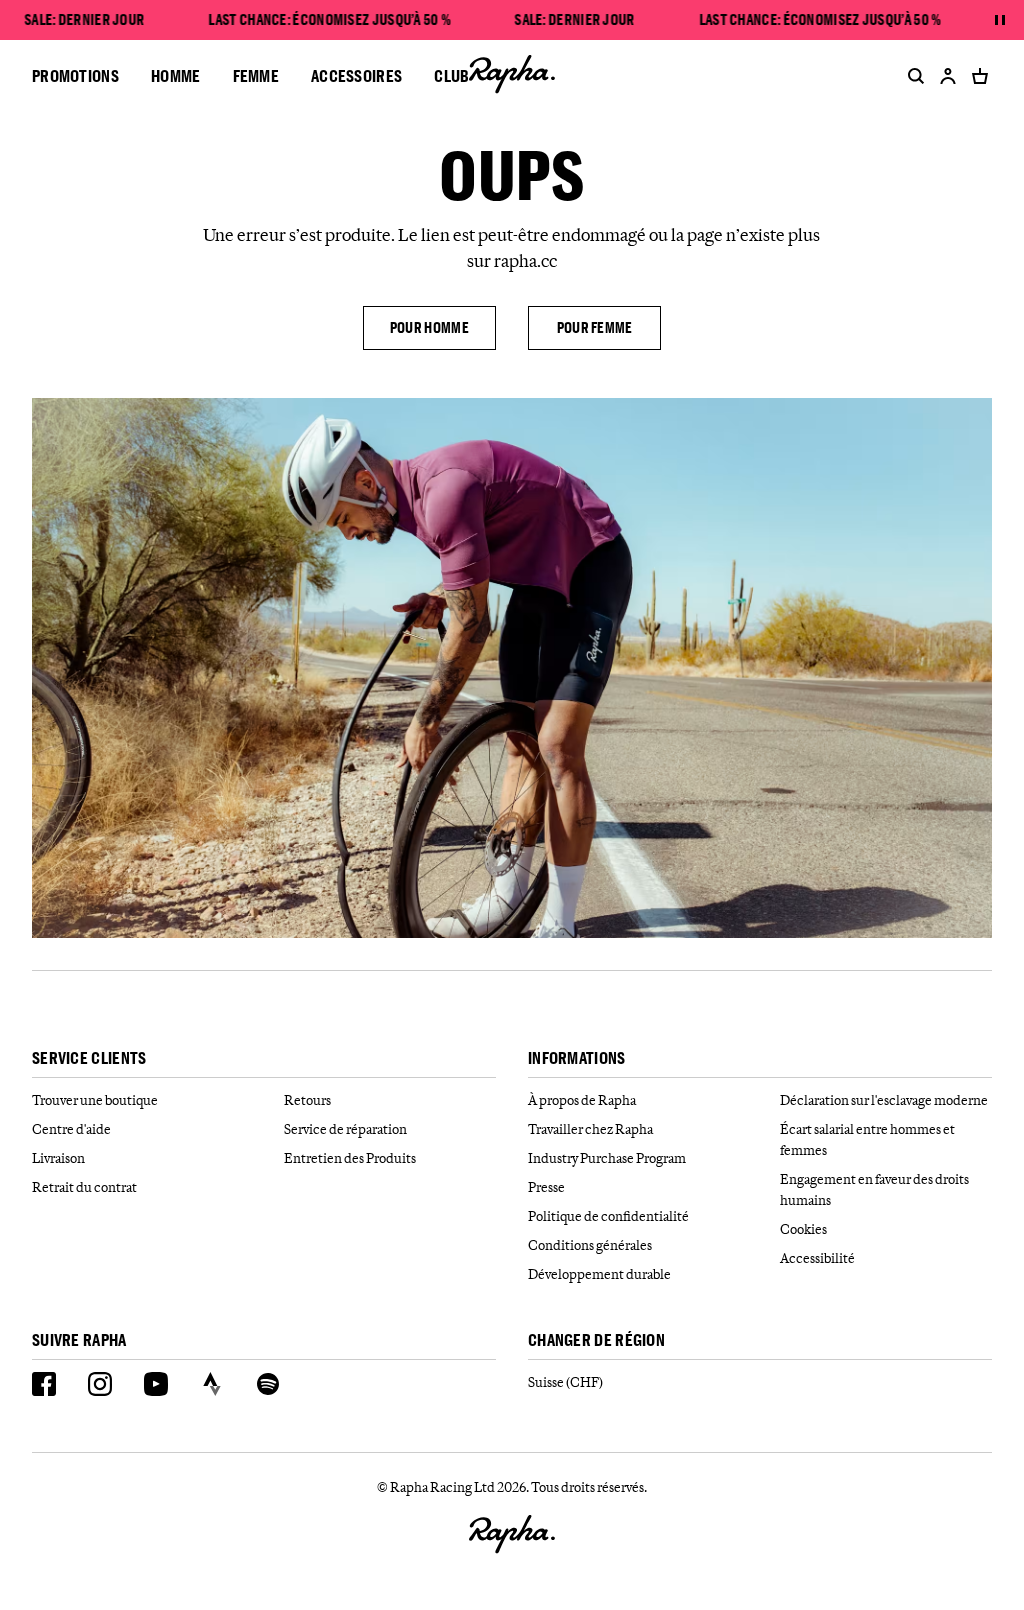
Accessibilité (817, 1258)
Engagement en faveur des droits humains (874, 1189)
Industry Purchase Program (607, 1158)
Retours (307, 1100)
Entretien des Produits (350, 1158)
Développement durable (599, 1274)
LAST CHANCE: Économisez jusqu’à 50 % (330, 20)
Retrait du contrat (84, 1187)
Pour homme (429, 327)
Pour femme (595, 327)
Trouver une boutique (95, 1100)
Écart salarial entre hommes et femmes (867, 1139)
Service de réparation (345, 1129)
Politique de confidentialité (608, 1216)
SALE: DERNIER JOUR (84, 20)
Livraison (58, 1158)
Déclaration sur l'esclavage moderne (884, 1100)
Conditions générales (590, 1245)
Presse (546, 1187)
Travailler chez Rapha (590, 1129)
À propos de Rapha (582, 1100)
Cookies (803, 1229)
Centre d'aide (71, 1129)
